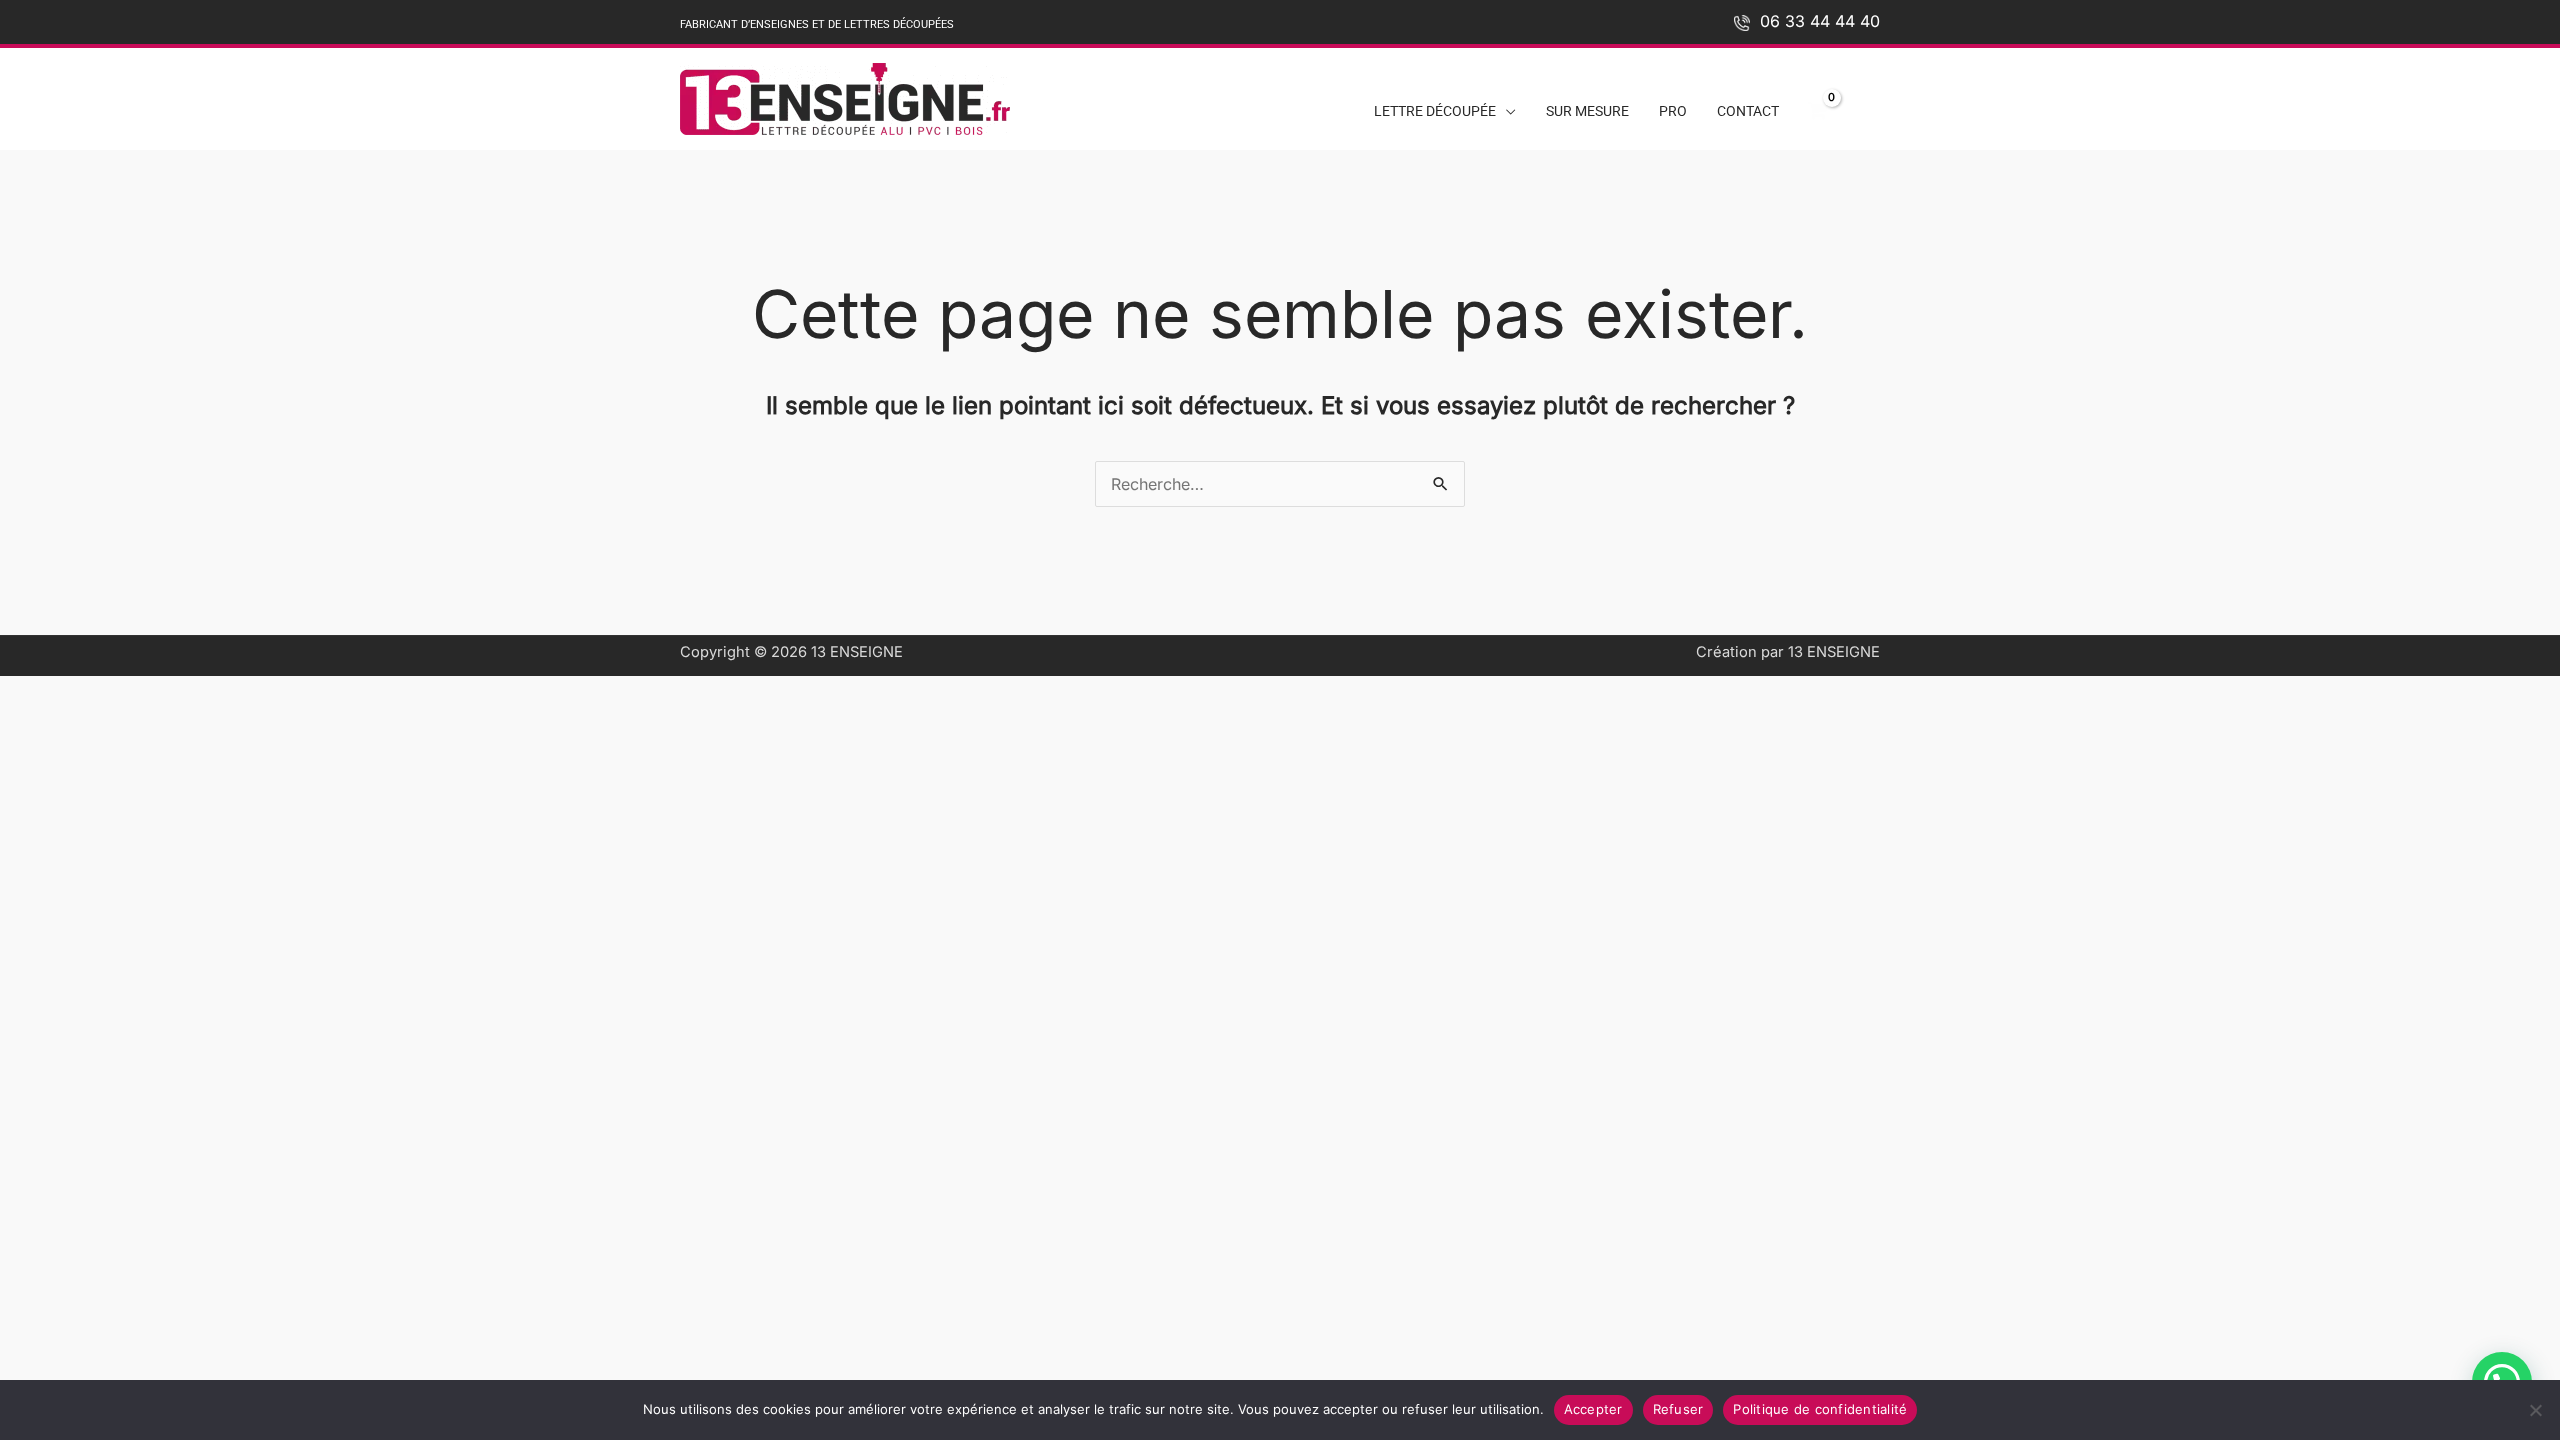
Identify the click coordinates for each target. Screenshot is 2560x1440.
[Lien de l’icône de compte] (1867, 106)
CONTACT (1748, 111)
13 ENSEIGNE (857, 652)
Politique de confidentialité (1820, 1409)
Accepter (1593, 1409)
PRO (1673, 111)
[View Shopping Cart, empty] (1817, 112)
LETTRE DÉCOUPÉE (1435, 111)
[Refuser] (2535, 1410)
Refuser (1678, 1409)
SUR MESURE (1587, 111)
